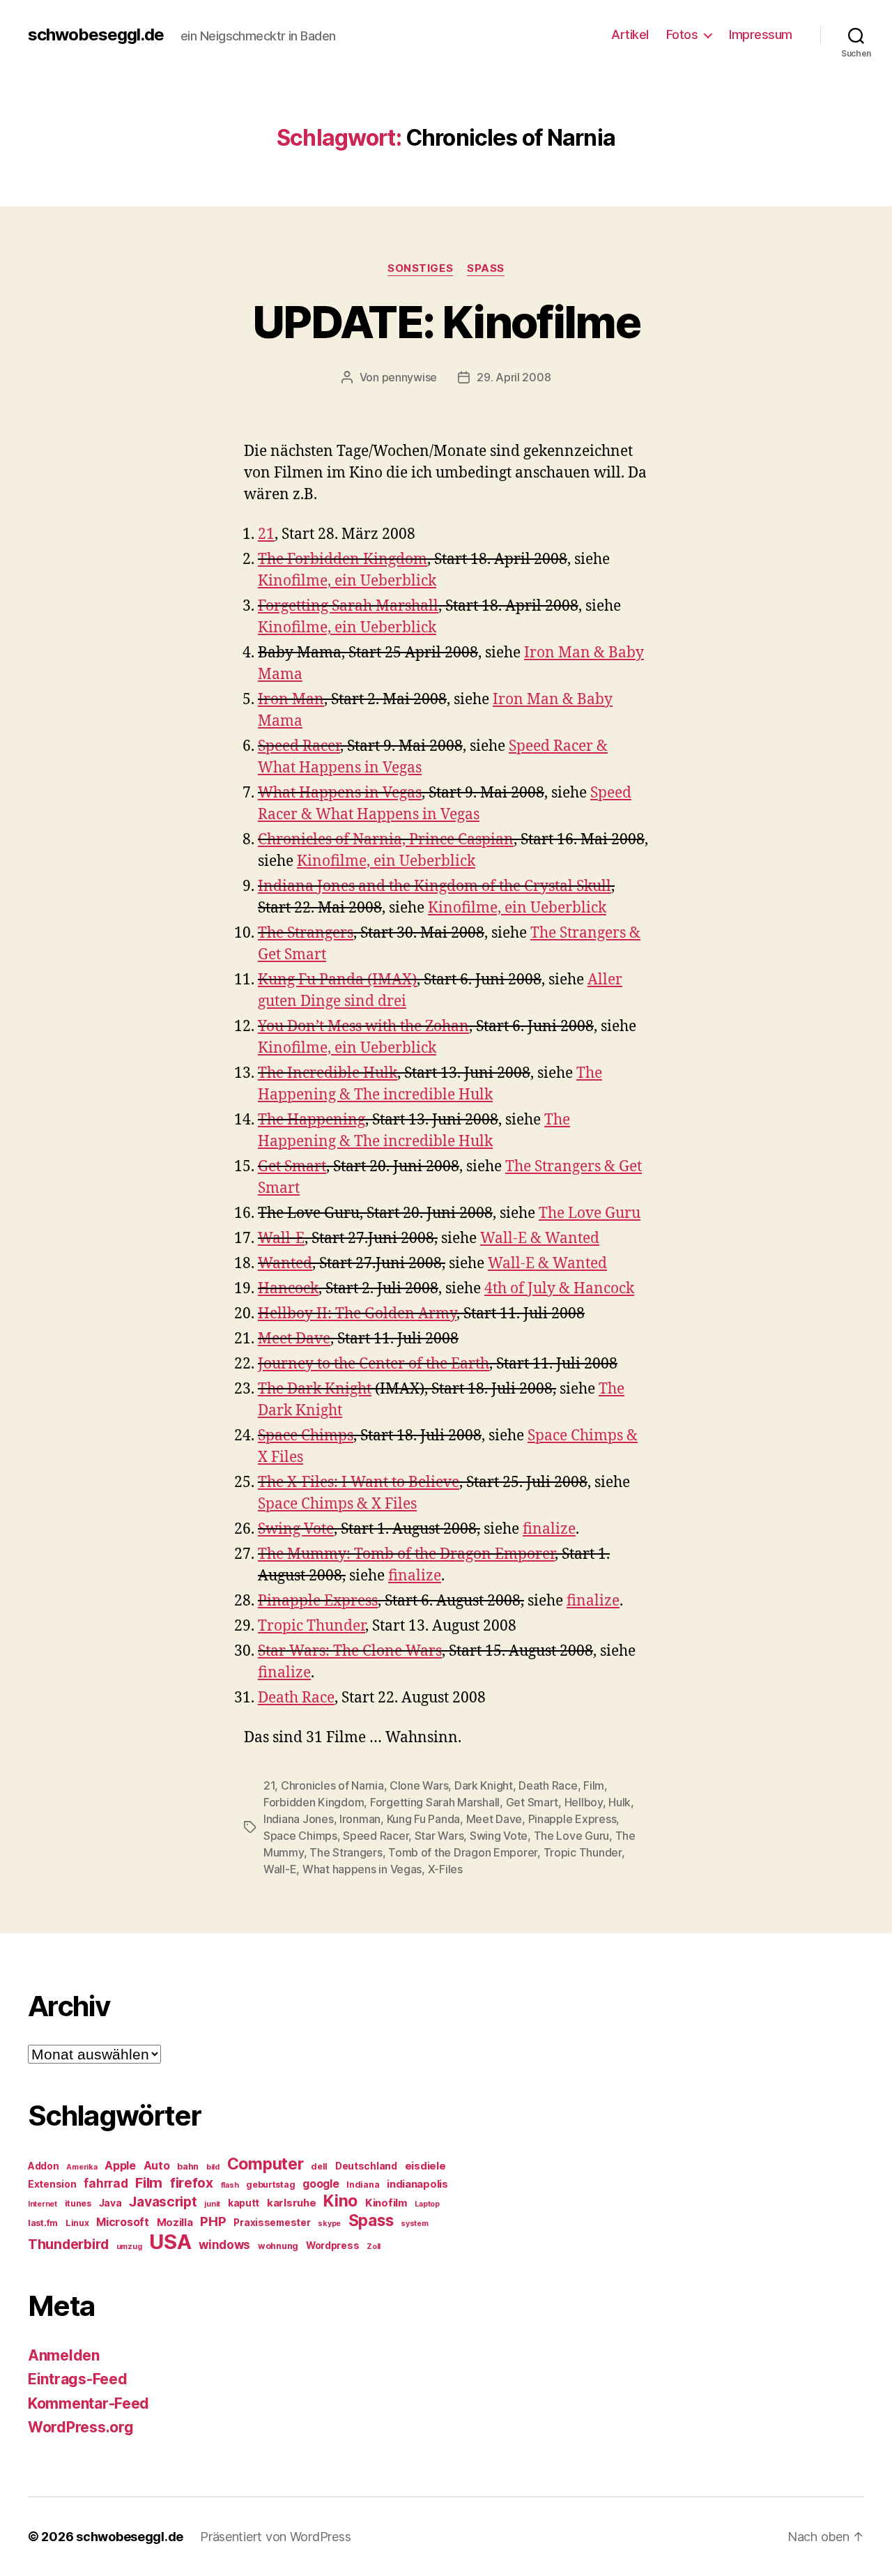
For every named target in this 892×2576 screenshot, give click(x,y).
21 (266, 534)
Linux (77, 2223)
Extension (52, 2184)
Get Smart (292, 1167)
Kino (340, 2201)
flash (230, 2185)
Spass (486, 268)
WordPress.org (81, 2427)
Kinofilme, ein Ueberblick (347, 581)
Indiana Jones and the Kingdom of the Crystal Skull (435, 886)
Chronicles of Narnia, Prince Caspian (386, 840)
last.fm (43, 2223)
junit (212, 2204)
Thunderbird (68, 2244)
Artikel (630, 35)
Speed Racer (299, 746)
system (414, 2224)
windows (224, 2245)
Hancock (288, 1289)
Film (594, 1785)
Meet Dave (294, 1339)
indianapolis (417, 2184)
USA (170, 2242)
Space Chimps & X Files (337, 1504)
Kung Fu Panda (424, 1819)
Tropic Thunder (312, 1626)
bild (213, 2167)
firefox (192, 2183)
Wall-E (281, 1239)
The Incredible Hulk (328, 1073)
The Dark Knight (315, 1389)
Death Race (296, 1698)
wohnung (278, 2246)
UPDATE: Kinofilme (446, 322)
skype (329, 2224)
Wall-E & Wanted (540, 1239)
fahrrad (106, 2183)
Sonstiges (420, 268)
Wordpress (333, 2246)
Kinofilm (386, 2203)
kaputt (244, 2203)
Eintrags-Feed (78, 2379)
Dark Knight (484, 1785)
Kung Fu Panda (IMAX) (337, 980)
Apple (120, 2166)
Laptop (427, 2204)
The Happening (312, 1120)
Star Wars (439, 1836)
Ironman (360, 1819)
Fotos (682, 35)
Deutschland (366, 2166)
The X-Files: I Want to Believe (359, 1483)
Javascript (163, 2202)
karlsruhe (292, 2203)
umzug (129, 2247)
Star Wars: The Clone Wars (350, 1651)
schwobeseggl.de (96, 35)
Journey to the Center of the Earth (374, 1364)
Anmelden (64, 2355)
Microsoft (123, 2222)
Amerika (82, 2167)
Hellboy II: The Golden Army (357, 1314)
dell (319, 2166)
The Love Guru (590, 1213)
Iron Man (291, 700)
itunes (78, 2203)
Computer (266, 2164)
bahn (188, 2166)
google (321, 2184)
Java (110, 2203)
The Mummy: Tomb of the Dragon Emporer (406, 1554)
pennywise (410, 377)
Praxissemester (272, 2223)
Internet (43, 2204)
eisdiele (425, 2166)
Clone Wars (419, 1785)
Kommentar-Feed (89, 2403)
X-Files (445, 1869)
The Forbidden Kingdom (343, 559)
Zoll (374, 2247)
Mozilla (175, 2223)
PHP (213, 2221)
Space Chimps (306, 1436)
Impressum (761, 35)
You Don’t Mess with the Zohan (363, 1027)
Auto (157, 2166)
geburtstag (270, 2185)
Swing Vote (296, 1529)
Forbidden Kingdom (314, 1802)
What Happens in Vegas (340, 793)
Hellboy (584, 1802)
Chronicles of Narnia (332, 1785)
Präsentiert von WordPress (275, 2537)
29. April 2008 (514, 377)
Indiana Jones (299, 1819)
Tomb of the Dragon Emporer (463, 1852)
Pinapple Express (318, 1601)
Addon (44, 2166)
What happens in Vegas (362, 1869)
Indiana (363, 2185)
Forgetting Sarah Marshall (348, 606)
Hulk (620, 1802)
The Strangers (306, 933)
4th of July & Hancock (559, 1289)
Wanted (285, 1264)
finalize (549, 1529)
